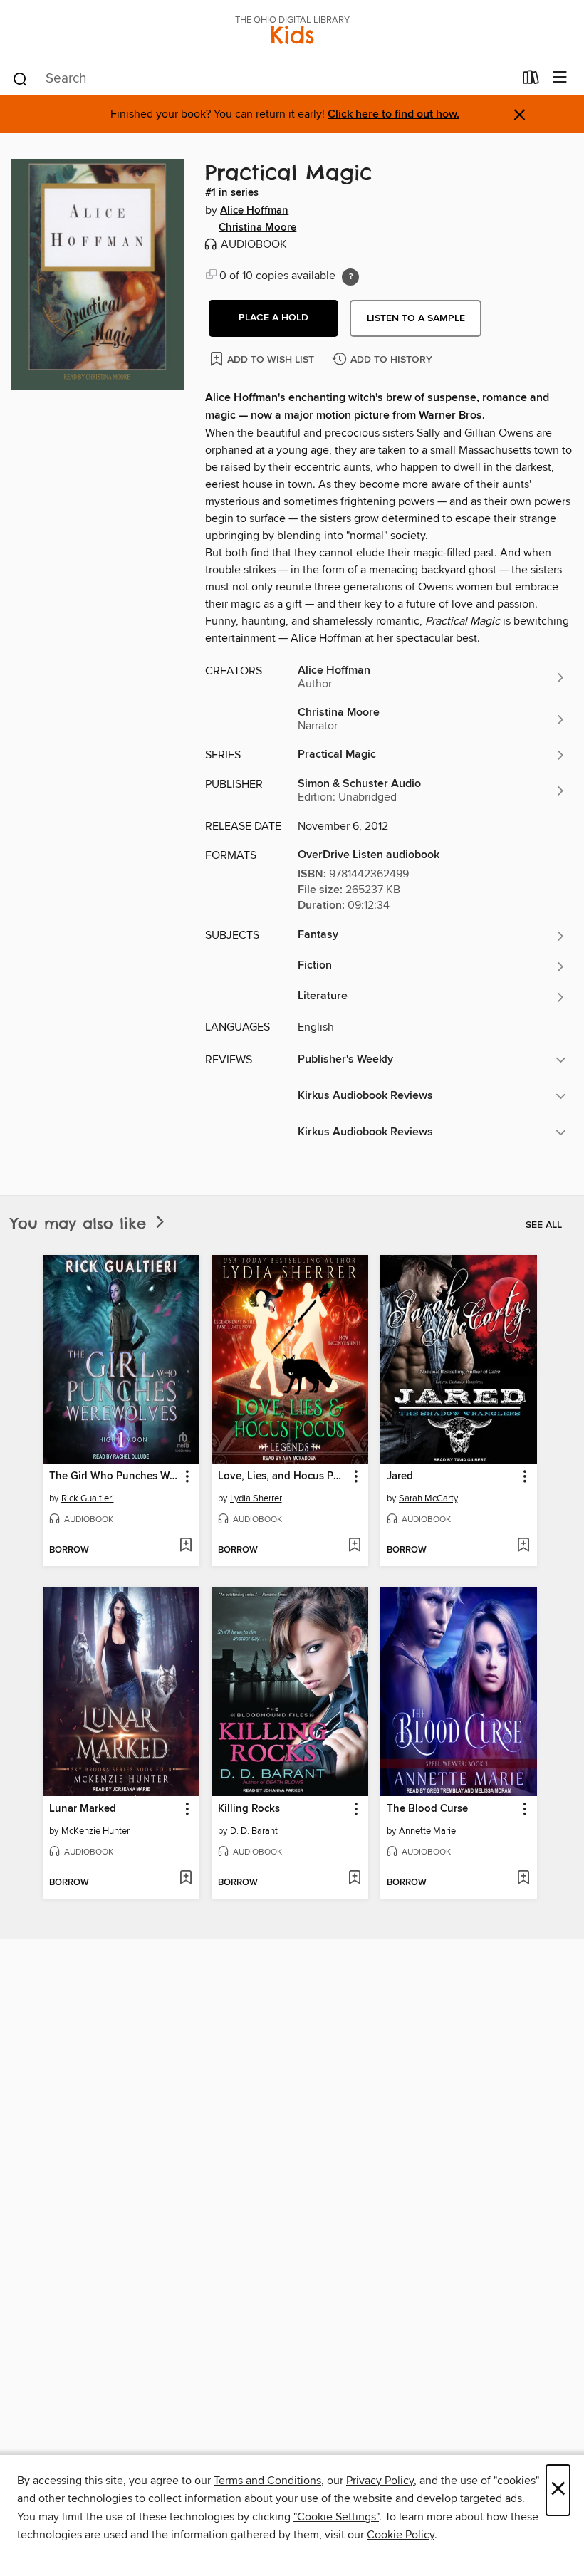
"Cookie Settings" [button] (336, 2517)
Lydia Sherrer (256, 1498)
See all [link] (544, 1225)
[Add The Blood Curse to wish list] (523, 1879)
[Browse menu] (560, 78)
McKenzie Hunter (95, 1831)
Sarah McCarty (428, 1498)
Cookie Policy (401, 2535)
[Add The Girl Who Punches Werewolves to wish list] (186, 1546)
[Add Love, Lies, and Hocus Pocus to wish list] (354, 1546)
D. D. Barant (254, 1831)
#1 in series (232, 193)
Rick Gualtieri (88, 1498)
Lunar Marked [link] (83, 1809)
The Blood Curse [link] (427, 1809)
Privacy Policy (380, 2481)
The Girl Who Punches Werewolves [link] (114, 1476)
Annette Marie (427, 1831)
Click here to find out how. (393, 114)
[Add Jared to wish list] (523, 1546)
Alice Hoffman (254, 211)
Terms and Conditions (267, 2481)
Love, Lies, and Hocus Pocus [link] (283, 1476)
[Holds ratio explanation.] (350, 277)
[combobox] (262, 79)
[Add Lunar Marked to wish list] (186, 1879)
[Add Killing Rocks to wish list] (354, 1879)
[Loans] (531, 80)
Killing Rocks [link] (249, 1809)
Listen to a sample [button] (416, 318)
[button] (273, 318)
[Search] (20, 78)
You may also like (82, 1223)
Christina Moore (257, 228)
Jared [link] (400, 1476)
